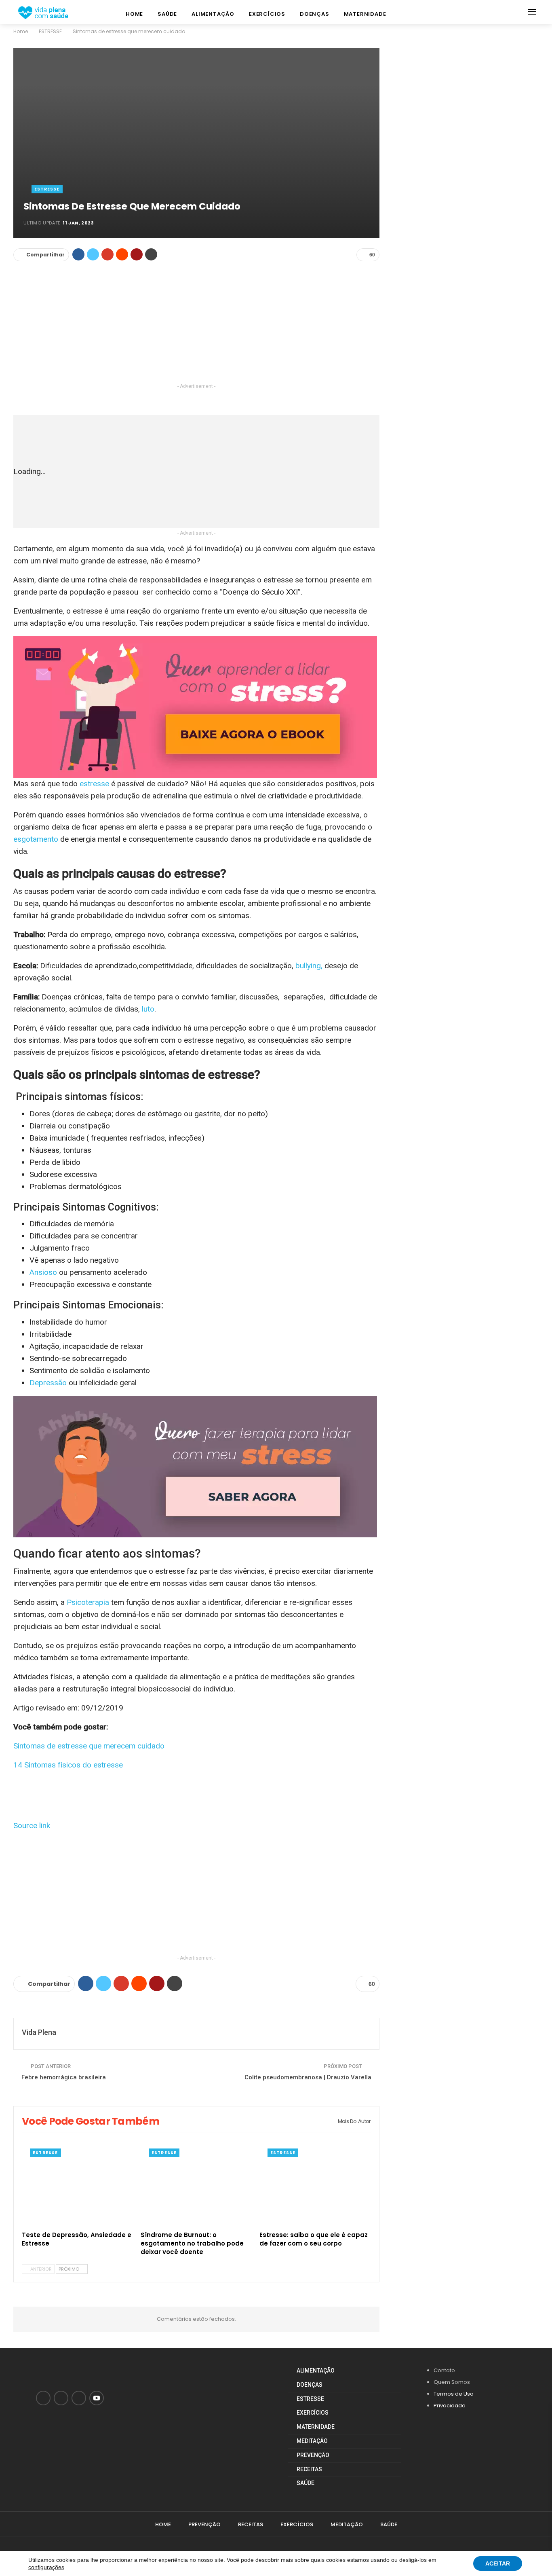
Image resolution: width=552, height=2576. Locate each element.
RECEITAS (309, 2469)
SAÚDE (167, 14)
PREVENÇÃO (313, 2455)
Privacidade (450, 2406)
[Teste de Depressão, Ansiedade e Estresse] (78, 2188)
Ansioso (43, 1272)
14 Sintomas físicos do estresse (68, 1765)
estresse (95, 784)
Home (134, 14)
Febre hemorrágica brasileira (64, 2077)
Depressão (48, 1383)
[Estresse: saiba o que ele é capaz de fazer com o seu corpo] (315, 2188)
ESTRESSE (47, 189)
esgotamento (36, 839)
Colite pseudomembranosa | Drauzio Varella (308, 2077)
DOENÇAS (315, 14)
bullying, (309, 966)
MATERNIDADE (365, 14)
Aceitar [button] (498, 2563)
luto (148, 1009)
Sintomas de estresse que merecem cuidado (89, 1746)
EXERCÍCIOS (267, 14)
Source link (32, 1826)
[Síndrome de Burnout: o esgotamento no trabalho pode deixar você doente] (196, 2188)
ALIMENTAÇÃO (213, 14)
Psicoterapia (88, 1602)
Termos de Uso (454, 2394)
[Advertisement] (196, 325)
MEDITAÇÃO (312, 2441)
